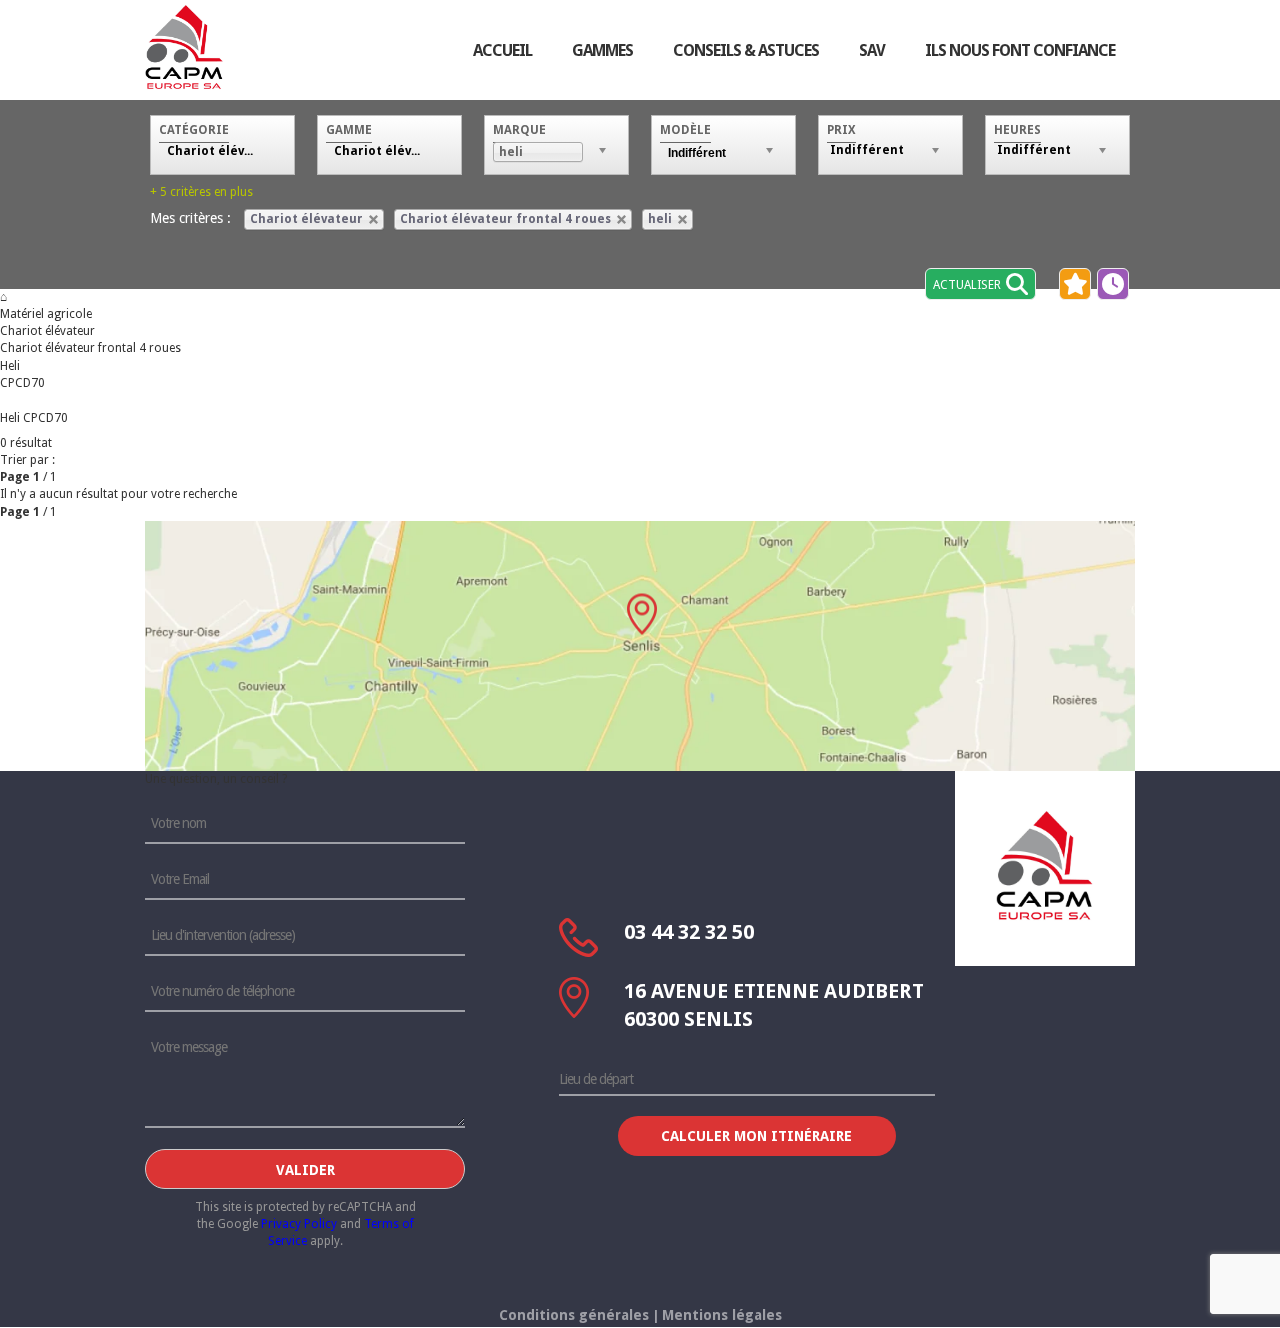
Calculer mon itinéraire (756, 1136)
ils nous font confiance (1020, 50)
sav (872, 50)
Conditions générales (574, 1315)
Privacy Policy (299, 1224)
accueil (502, 50)
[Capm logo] (1045, 865)
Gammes (602, 50)
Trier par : (27, 460)
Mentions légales (722, 1315)
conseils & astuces (746, 50)
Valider (305, 1170)
